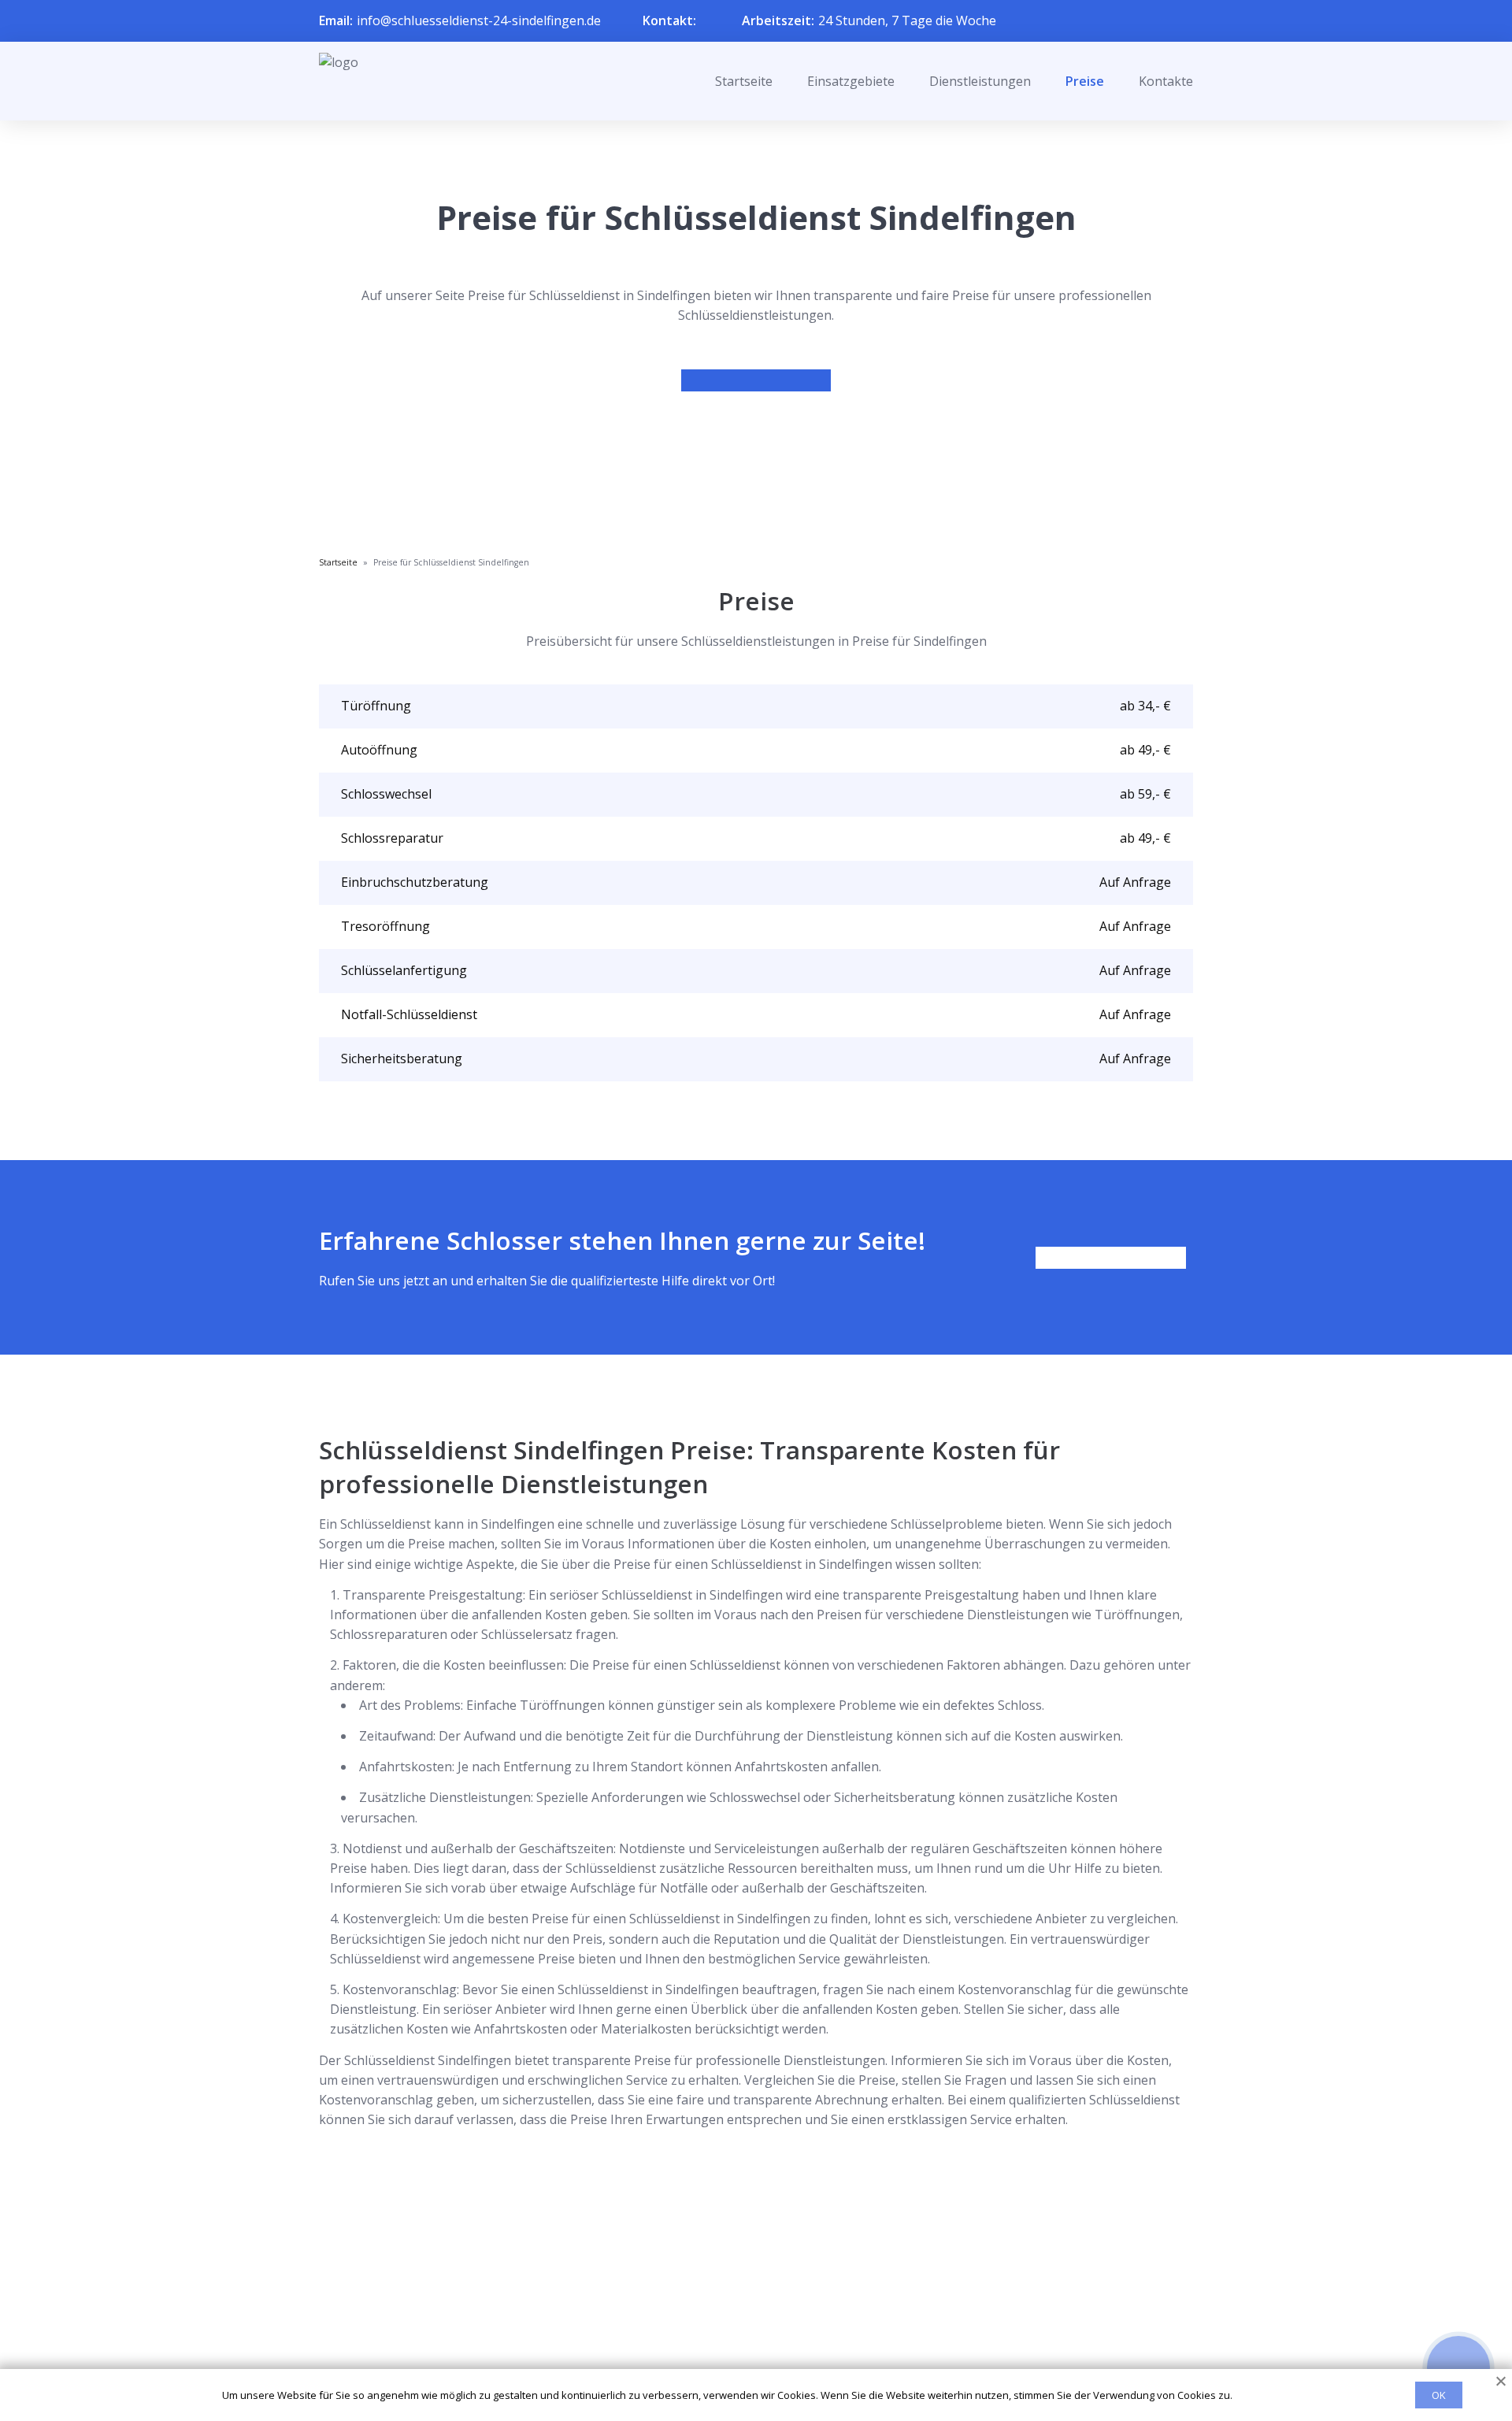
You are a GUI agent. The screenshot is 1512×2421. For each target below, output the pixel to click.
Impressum (746, 2352)
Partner (736, 2326)
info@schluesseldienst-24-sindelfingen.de (479, 20)
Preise (1085, 81)
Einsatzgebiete (851, 81)
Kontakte (1166, 81)
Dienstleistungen (980, 81)
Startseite (744, 81)
